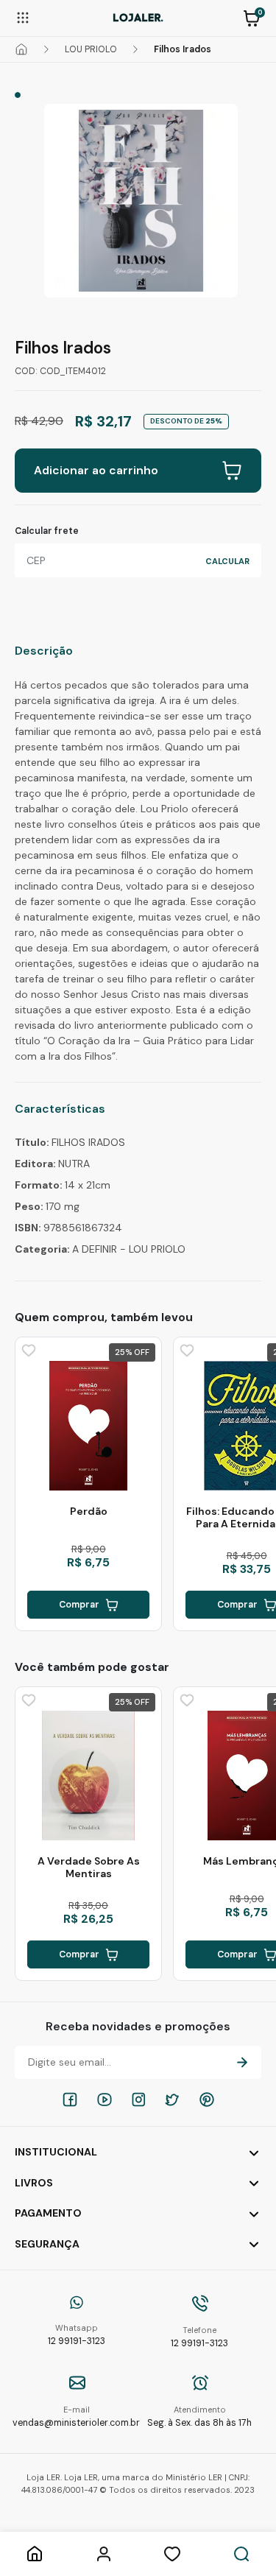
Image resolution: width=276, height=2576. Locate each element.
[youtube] (105, 2100)
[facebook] (70, 2100)
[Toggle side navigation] (23, 17)
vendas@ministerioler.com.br (76, 2417)
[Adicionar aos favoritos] (27, 1349)
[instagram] (138, 2100)
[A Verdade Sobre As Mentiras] (88, 1776)
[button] (252, 17)
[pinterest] (207, 2100)
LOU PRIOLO (91, 49)
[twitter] (172, 2100)
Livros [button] (34, 2183)
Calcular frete (47, 531)
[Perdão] (88, 1426)
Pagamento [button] (48, 2213)
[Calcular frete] (227, 560)
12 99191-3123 (77, 2335)
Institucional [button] (56, 2152)
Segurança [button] (47, 2244)
